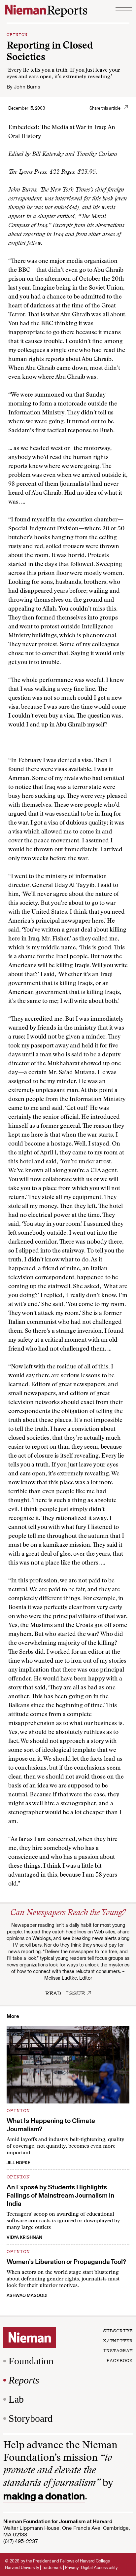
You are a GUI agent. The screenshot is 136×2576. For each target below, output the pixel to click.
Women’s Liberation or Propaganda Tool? (66, 2262)
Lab (16, 2399)
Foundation (31, 2361)
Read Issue (65, 1993)
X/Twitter (118, 2340)
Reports (24, 2380)
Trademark (52, 2568)
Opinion (17, 34)
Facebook (119, 2360)
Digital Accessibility (99, 2568)
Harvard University (22, 2568)
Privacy (72, 2568)
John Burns (27, 87)
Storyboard (31, 2418)
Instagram (118, 2350)
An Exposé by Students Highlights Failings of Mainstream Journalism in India (60, 2195)
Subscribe (118, 2330)
